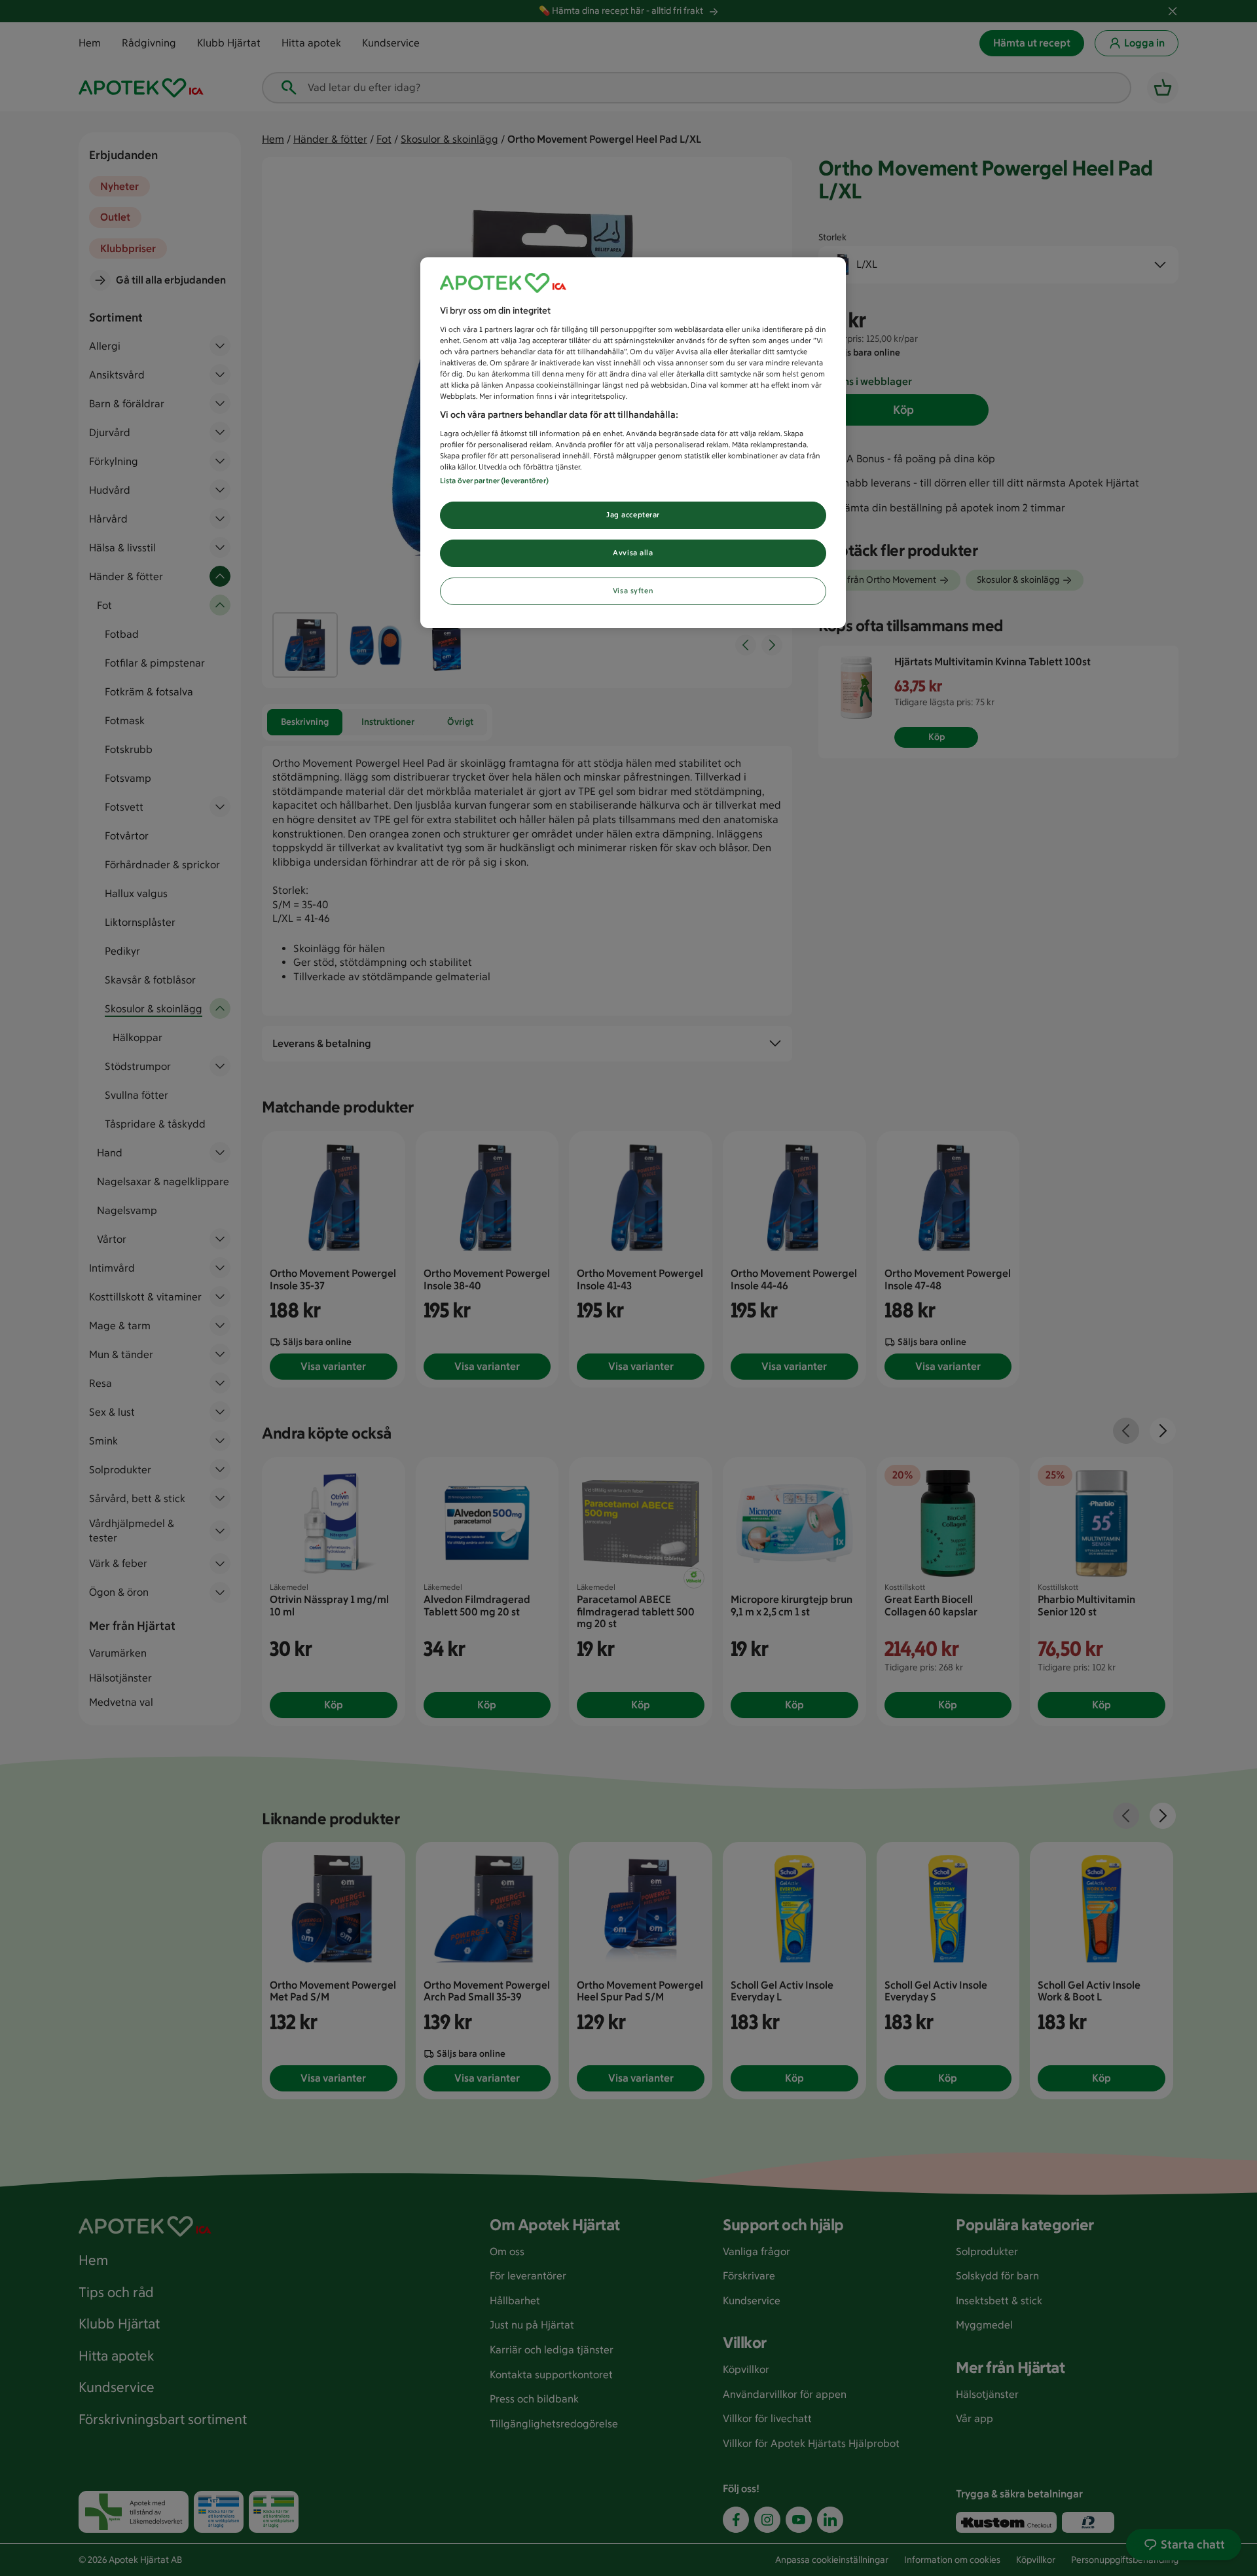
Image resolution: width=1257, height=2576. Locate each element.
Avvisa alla (633, 553)
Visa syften (633, 591)
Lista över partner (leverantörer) (494, 481)
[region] (633, 443)
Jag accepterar (633, 515)
